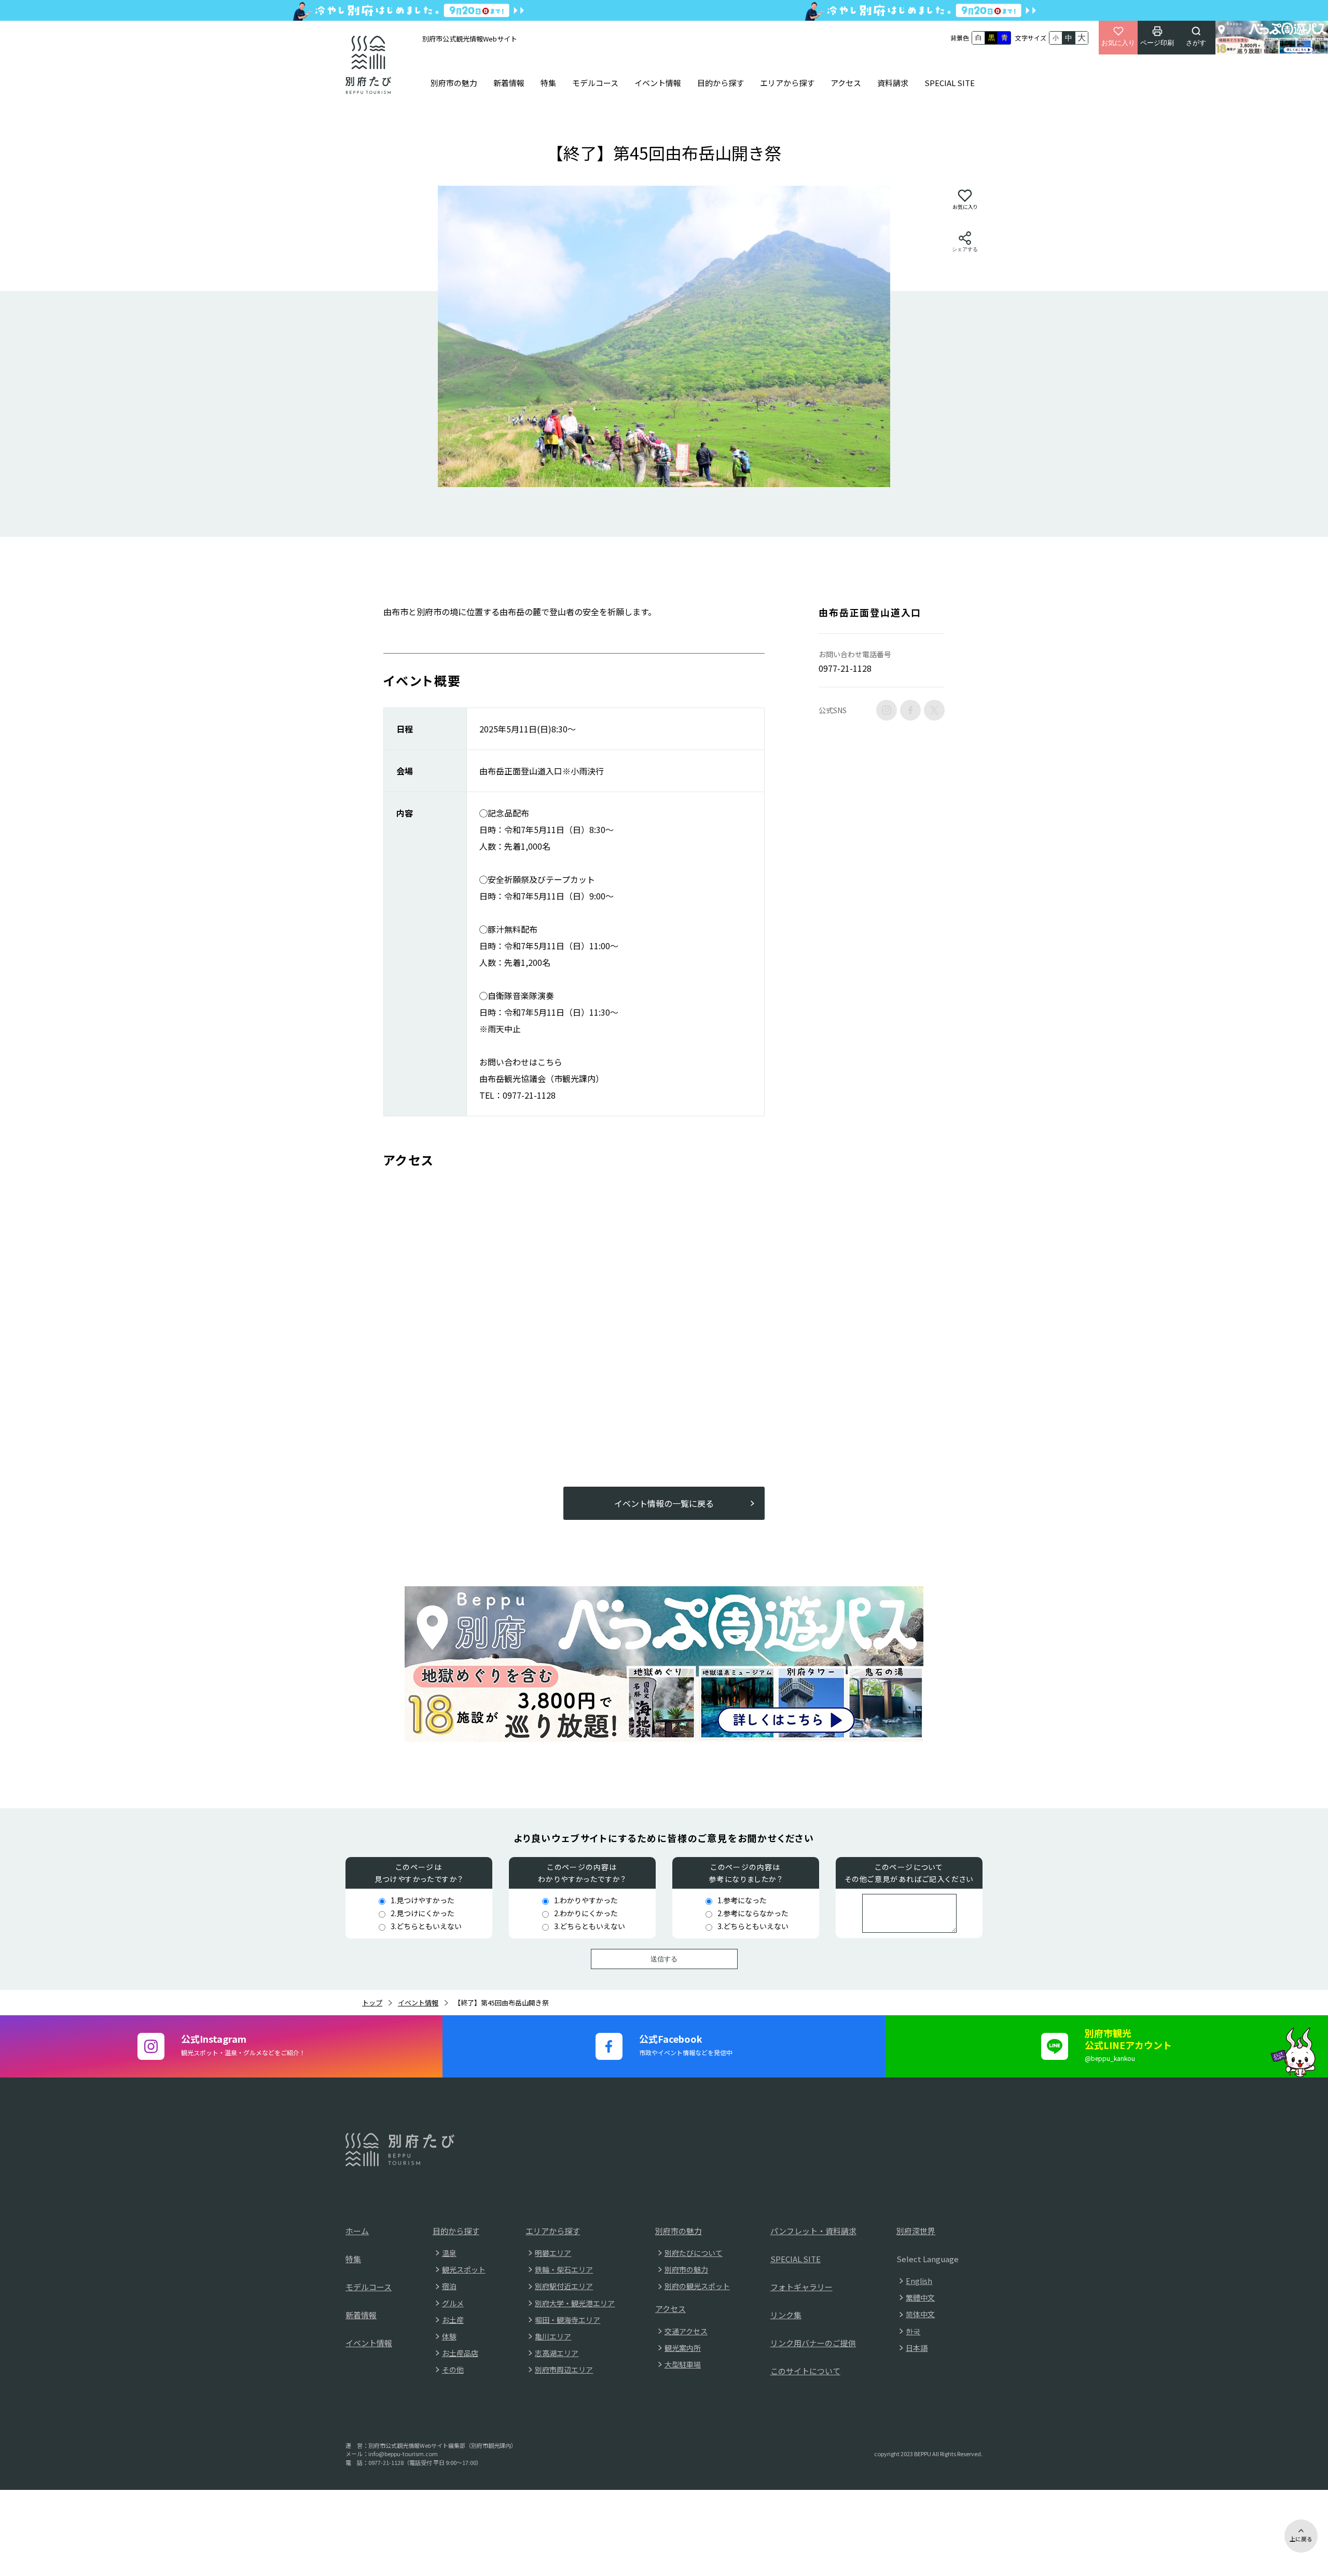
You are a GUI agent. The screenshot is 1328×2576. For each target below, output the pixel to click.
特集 (548, 83)
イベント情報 (658, 83)
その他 (453, 2370)
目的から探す (721, 83)
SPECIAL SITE (950, 83)
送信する (664, 1959)
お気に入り (1118, 43)
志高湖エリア (557, 2353)
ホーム (357, 2231)
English (919, 2281)
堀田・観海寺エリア (568, 2320)
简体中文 (920, 2314)
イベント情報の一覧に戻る (664, 1503)
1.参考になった (742, 1900)
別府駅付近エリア (564, 2286)
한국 (913, 2331)
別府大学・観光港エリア (575, 2303)
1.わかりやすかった (586, 1900)
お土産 (453, 2320)
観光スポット (464, 2269)
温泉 (449, 2253)
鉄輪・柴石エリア (564, 2269)
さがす (1196, 43)
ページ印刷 (1157, 43)
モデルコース (595, 83)
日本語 (917, 2348)
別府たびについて (694, 2253)
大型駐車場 (683, 2364)
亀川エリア (553, 2336)
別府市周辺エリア (564, 2370)
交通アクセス (686, 2331)
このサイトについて (805, 2371)
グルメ (453, 2303)
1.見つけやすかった (423, 1900)
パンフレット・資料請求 (813, 2231)
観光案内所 (683, 2348)
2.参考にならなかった (753, 1913)
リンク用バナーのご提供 (813, 2343)
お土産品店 (460, 2353)
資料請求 (893, 83)
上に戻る (1301, 2539)
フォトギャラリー (801, 2287)
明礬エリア (553, 2253)
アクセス (846, 83)
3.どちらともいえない (426, 1926)
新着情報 (509, 83)
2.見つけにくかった (423, 1913)
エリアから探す (787, 83)
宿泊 (449, 2286)
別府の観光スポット (697, 2286)
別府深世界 (916, 2231)
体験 (449, 2336)
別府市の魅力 (454, 83)
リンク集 (786, 2315)
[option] (664, 336)
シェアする (965, 249)
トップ (372, 2003)
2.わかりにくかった (586, 1913)
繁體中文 (920, 2297)
